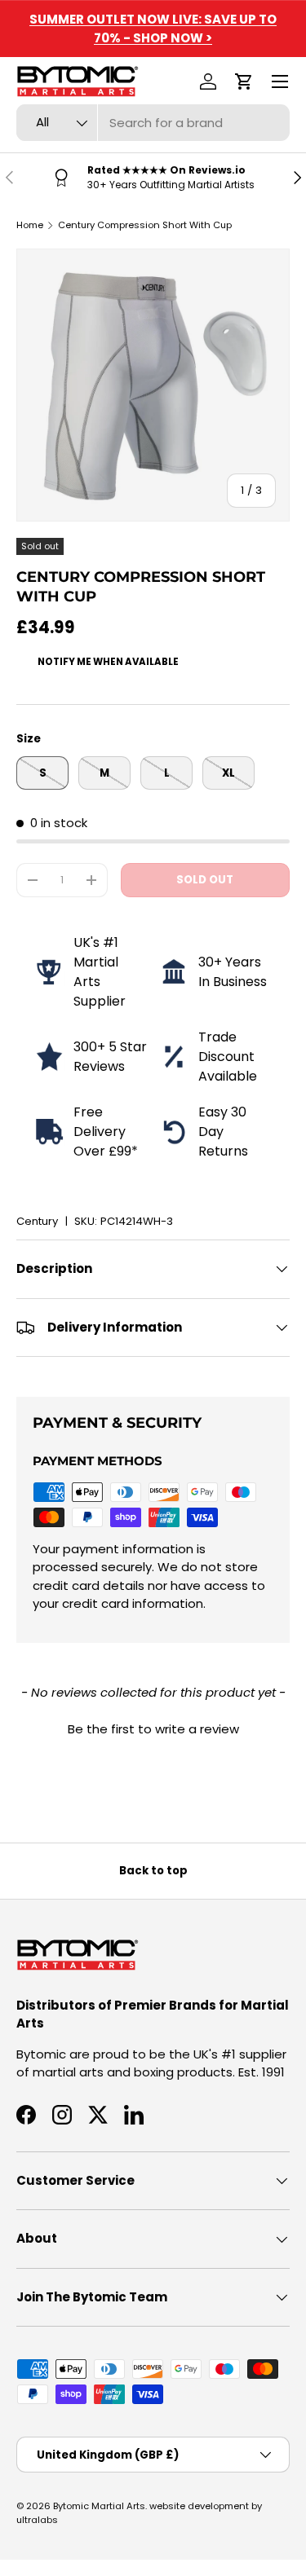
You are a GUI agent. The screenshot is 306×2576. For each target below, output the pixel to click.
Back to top (153, 1871)
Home (30, 225)
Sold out (205, 880)
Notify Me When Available (108, 662)
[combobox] (153, 123)
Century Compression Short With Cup (145, 225)
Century (37, 1221)
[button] (244, 81)
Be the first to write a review (153, 1729)
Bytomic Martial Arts (99, 2506)
